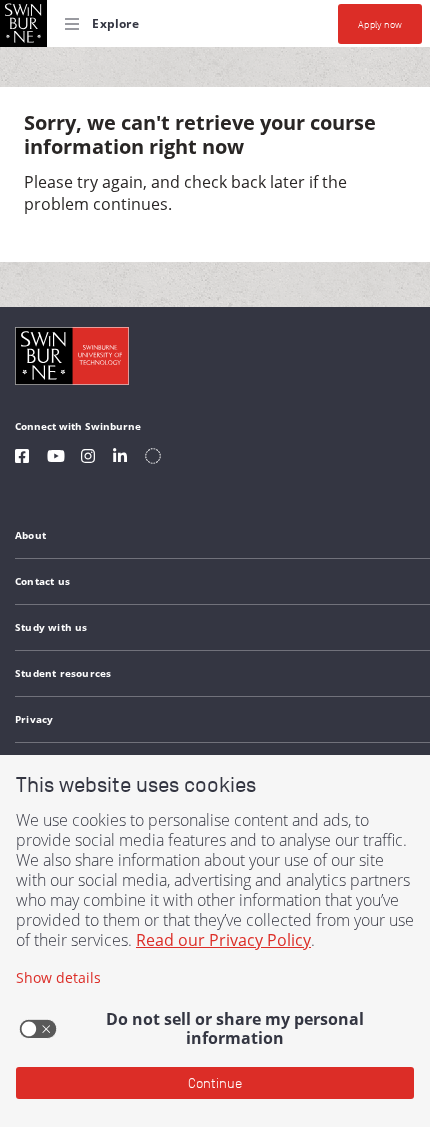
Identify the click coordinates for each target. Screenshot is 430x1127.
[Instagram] (88, 458)
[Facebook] (22, 458)
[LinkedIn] (120, 458)
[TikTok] (153, 458)
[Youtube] (56, 458)
